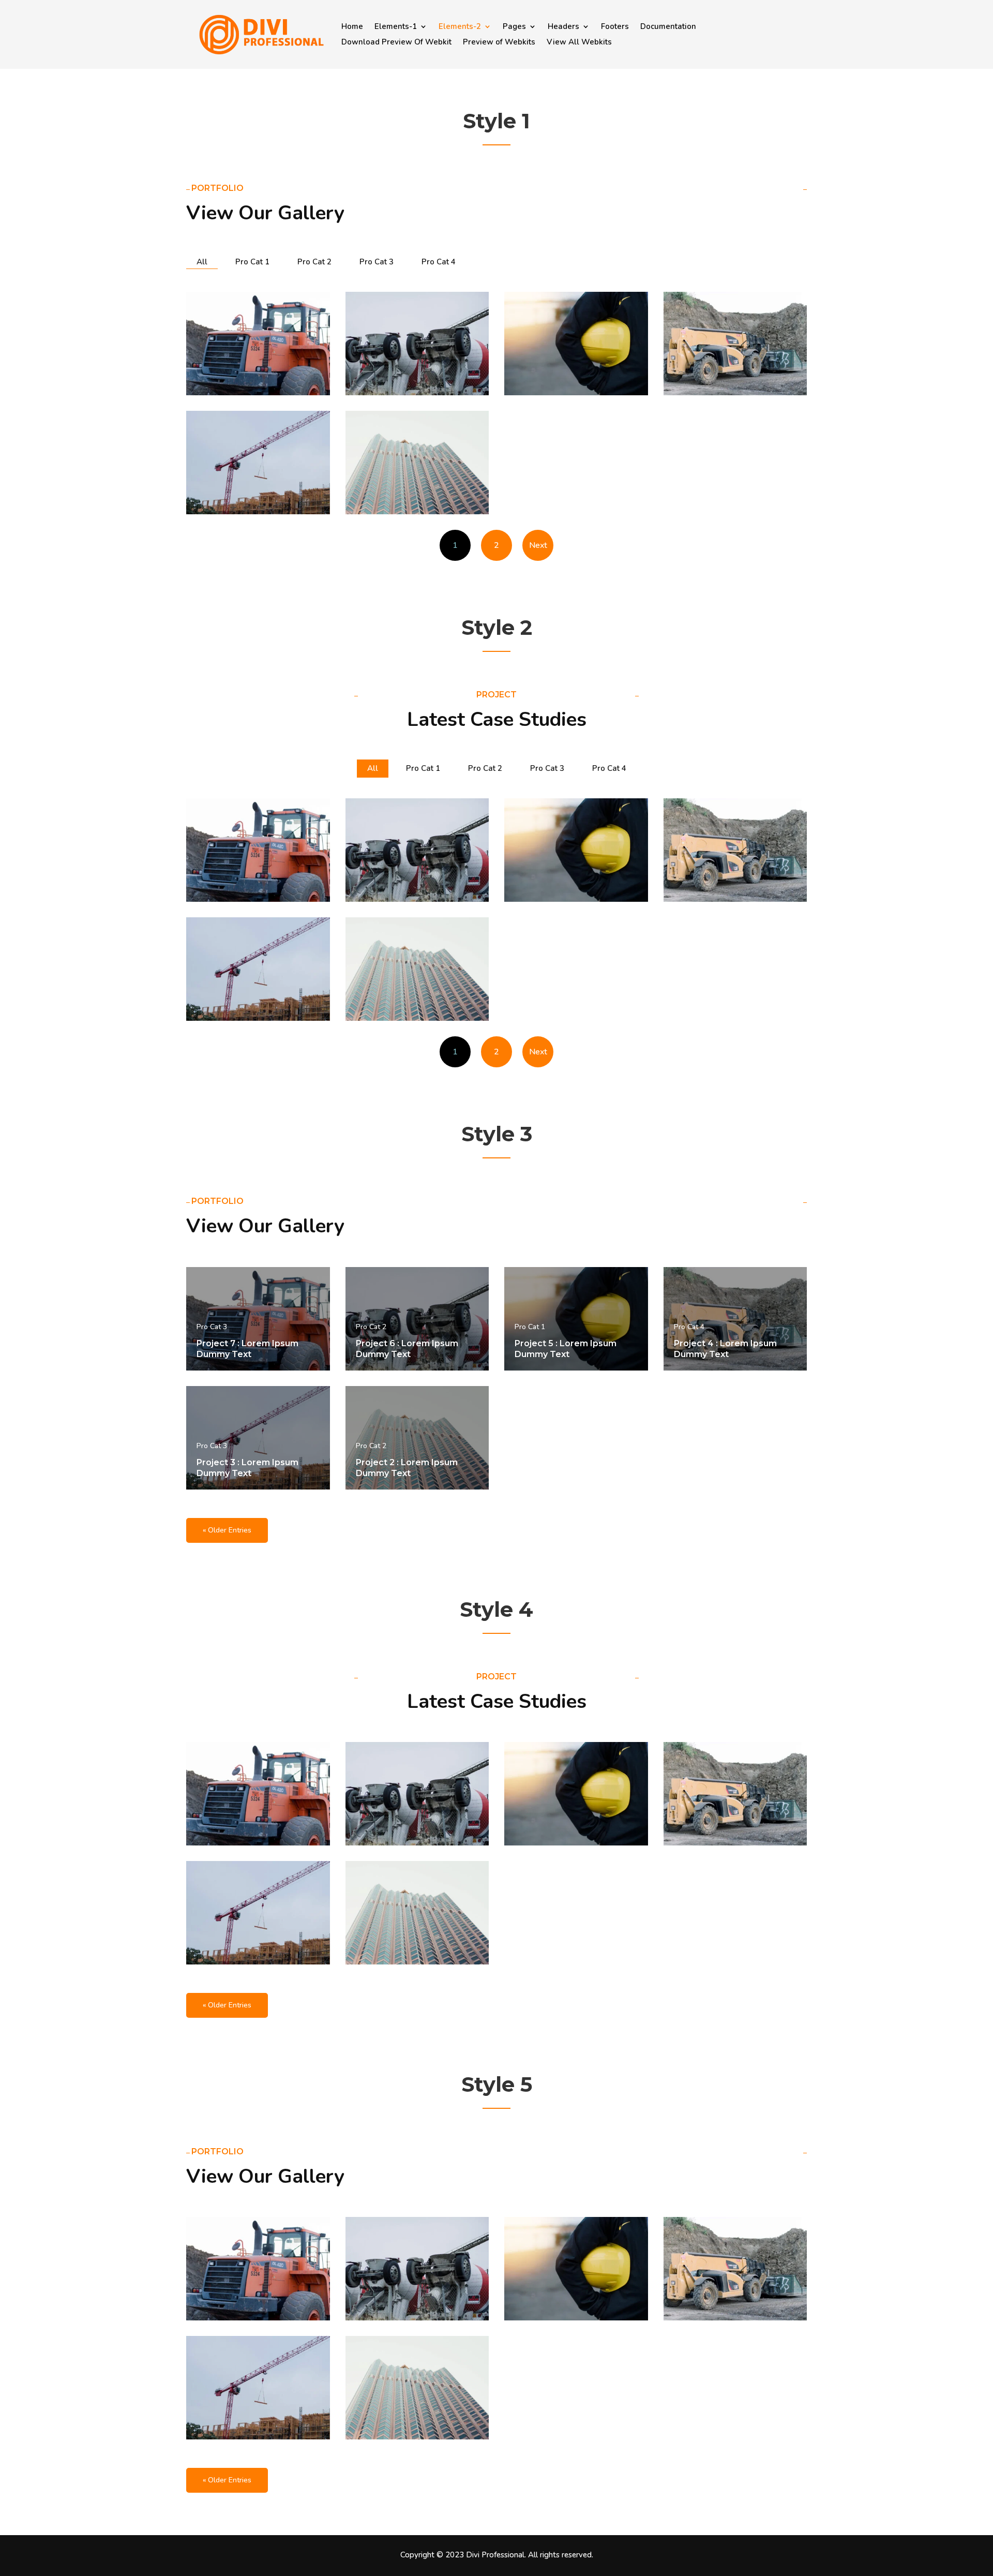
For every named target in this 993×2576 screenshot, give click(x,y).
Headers (563, 27)
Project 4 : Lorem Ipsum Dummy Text (725, 1349)
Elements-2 (460, 27)
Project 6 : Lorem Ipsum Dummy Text (407, 1349)
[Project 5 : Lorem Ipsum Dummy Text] (576, 344)
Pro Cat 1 (252, 262)
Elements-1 (396, 27)
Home (352, 27)
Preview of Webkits (499, 43)
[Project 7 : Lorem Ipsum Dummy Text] (258, 344)
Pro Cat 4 (439, 262)
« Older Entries (227, 1530)
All (202, 262)
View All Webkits (579, 43)
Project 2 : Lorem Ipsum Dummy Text (407, 1468)
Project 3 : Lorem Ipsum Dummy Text (247, 1468)
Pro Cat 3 (377, 262)
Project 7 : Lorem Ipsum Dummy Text (247, 1349)
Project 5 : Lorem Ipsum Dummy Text (566, 1349)
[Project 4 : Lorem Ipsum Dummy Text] (735, 344)
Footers (615, 27)
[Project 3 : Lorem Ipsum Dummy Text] (258, 463)
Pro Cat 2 (314, 262)
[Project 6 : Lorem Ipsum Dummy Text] (417, 344)
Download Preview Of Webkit (396, 43)
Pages (514, 27)
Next (538, 545)
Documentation (668, 27)
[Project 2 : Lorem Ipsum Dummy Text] (417, 463)
